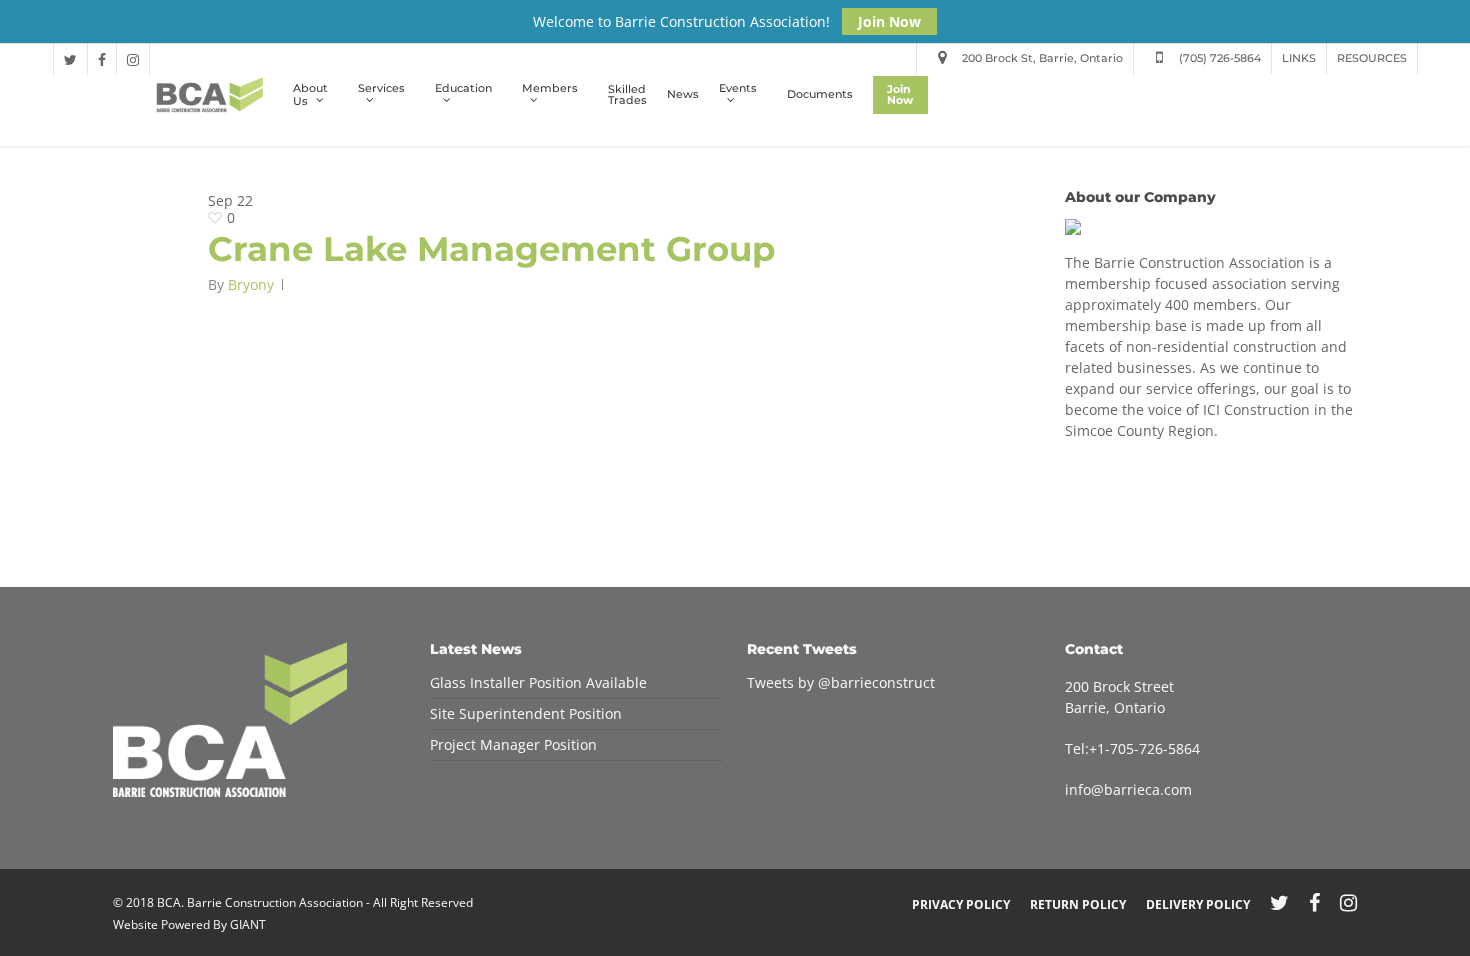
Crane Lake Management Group (491, 249)
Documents (820, 94)
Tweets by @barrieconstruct (841, 682)
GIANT (248, 924)
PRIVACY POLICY (961, 904)
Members (550, 89)
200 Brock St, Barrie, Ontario (1041, 58)
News (683, 94)
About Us (310, 95)
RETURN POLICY (1078, 904)
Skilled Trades (627, 95)
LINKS (1299, 58)
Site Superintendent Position (526, 713)
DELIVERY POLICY (1198, 904)
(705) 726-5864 (1218, 58)
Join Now (889, 21)
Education (463, 89)
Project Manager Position (513, 744)
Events (738, 89)
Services (381, 89)
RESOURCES (1372, 58)
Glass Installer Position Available (538, 682)
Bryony (251, 284)
